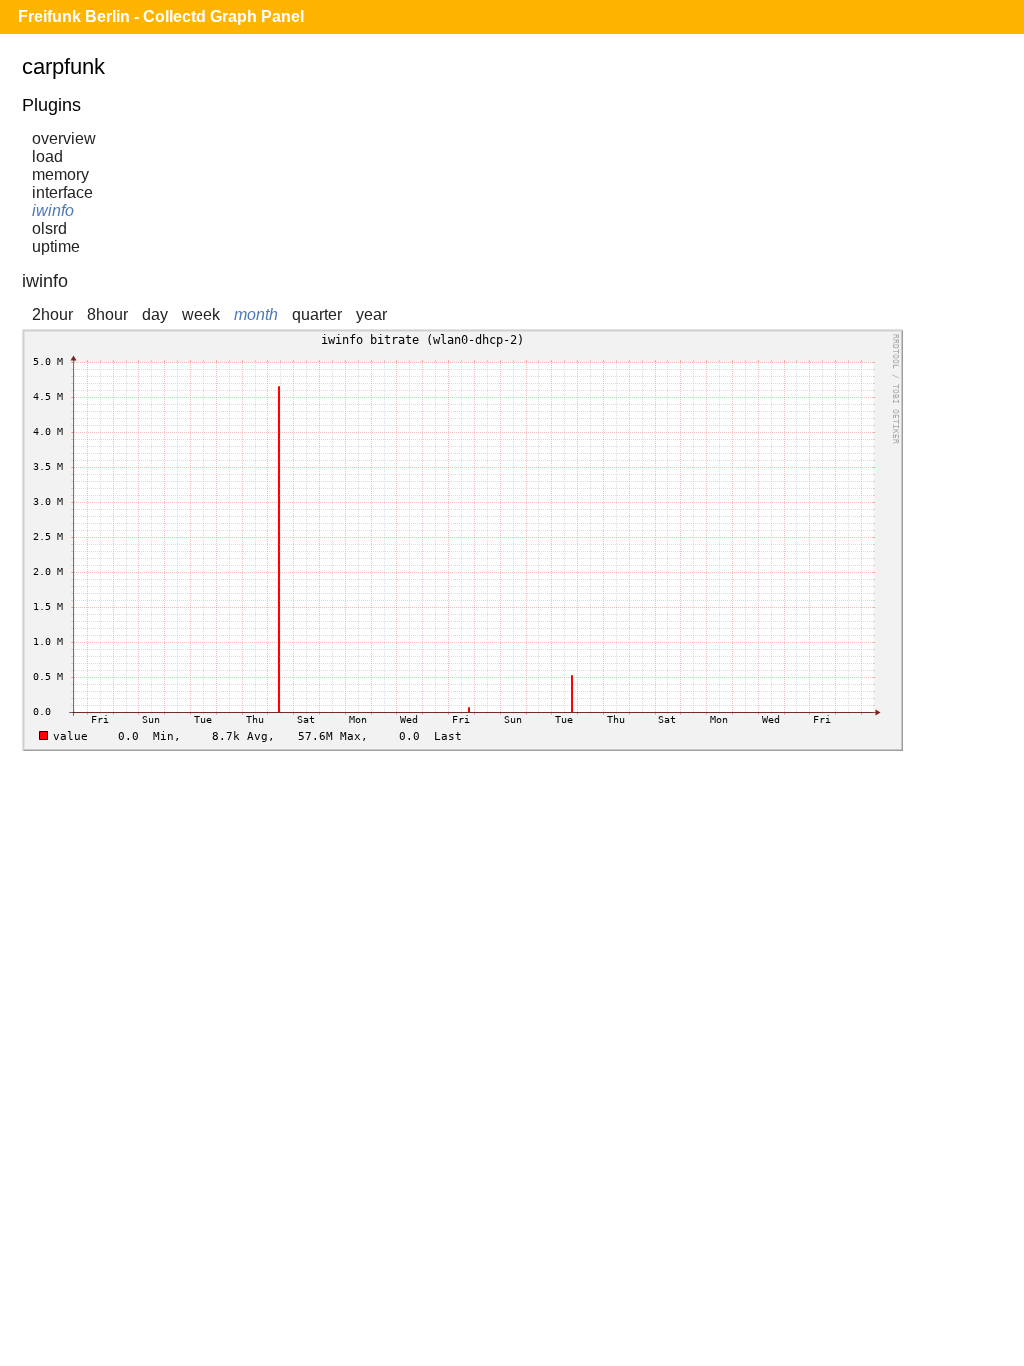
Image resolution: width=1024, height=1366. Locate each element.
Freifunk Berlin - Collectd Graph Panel (161, 16)
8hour (107, 314)
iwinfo (53, 210)
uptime (56, 246)
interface (62, 192)
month (256, 314)
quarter (317, 314)
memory (60, 174)
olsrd (49, 228)
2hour (52, 314)
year (371, 314)
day (155, 314)
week (201, 314)
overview (64, 138)
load (47, 156)
